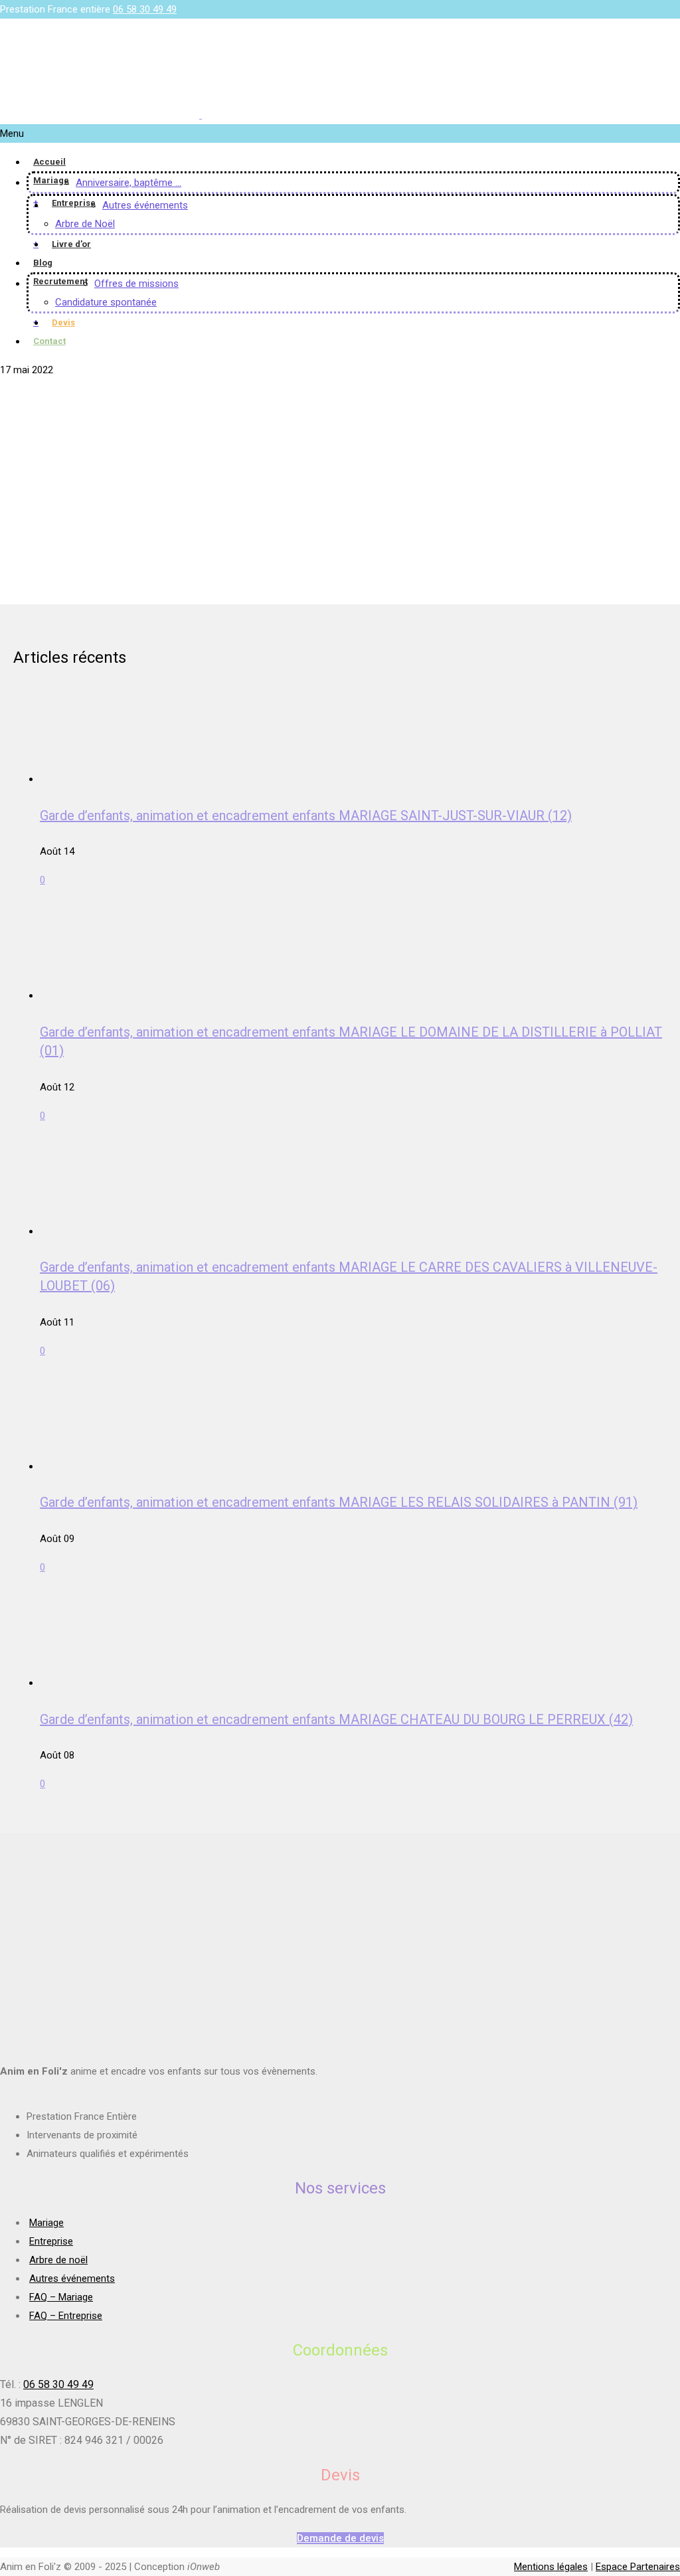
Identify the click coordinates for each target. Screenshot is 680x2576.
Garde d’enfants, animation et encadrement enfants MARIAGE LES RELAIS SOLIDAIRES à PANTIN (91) (339, 1502)
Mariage (51, 180)
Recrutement (60, 281)
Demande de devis (340, 2538)
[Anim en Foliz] (201, 115)
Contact (49, 341)
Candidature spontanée (106, 302)
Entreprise (74, 203)
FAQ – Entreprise (66, 2316)
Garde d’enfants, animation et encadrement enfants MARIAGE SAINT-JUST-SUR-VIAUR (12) (306, 816)
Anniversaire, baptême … (128, 183)
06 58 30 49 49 (145, 9)
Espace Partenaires (638, 2567)
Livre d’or (71, 244)
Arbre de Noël (85, 224)
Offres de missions (136, 284)
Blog (43, 263)
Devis (63, 322)
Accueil (49, 162)
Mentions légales (551, 2567)
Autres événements (145, 205)
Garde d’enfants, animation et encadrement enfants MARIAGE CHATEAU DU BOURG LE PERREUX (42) (336, 1719)
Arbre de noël (58, 2260)
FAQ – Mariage (61, 2297)
